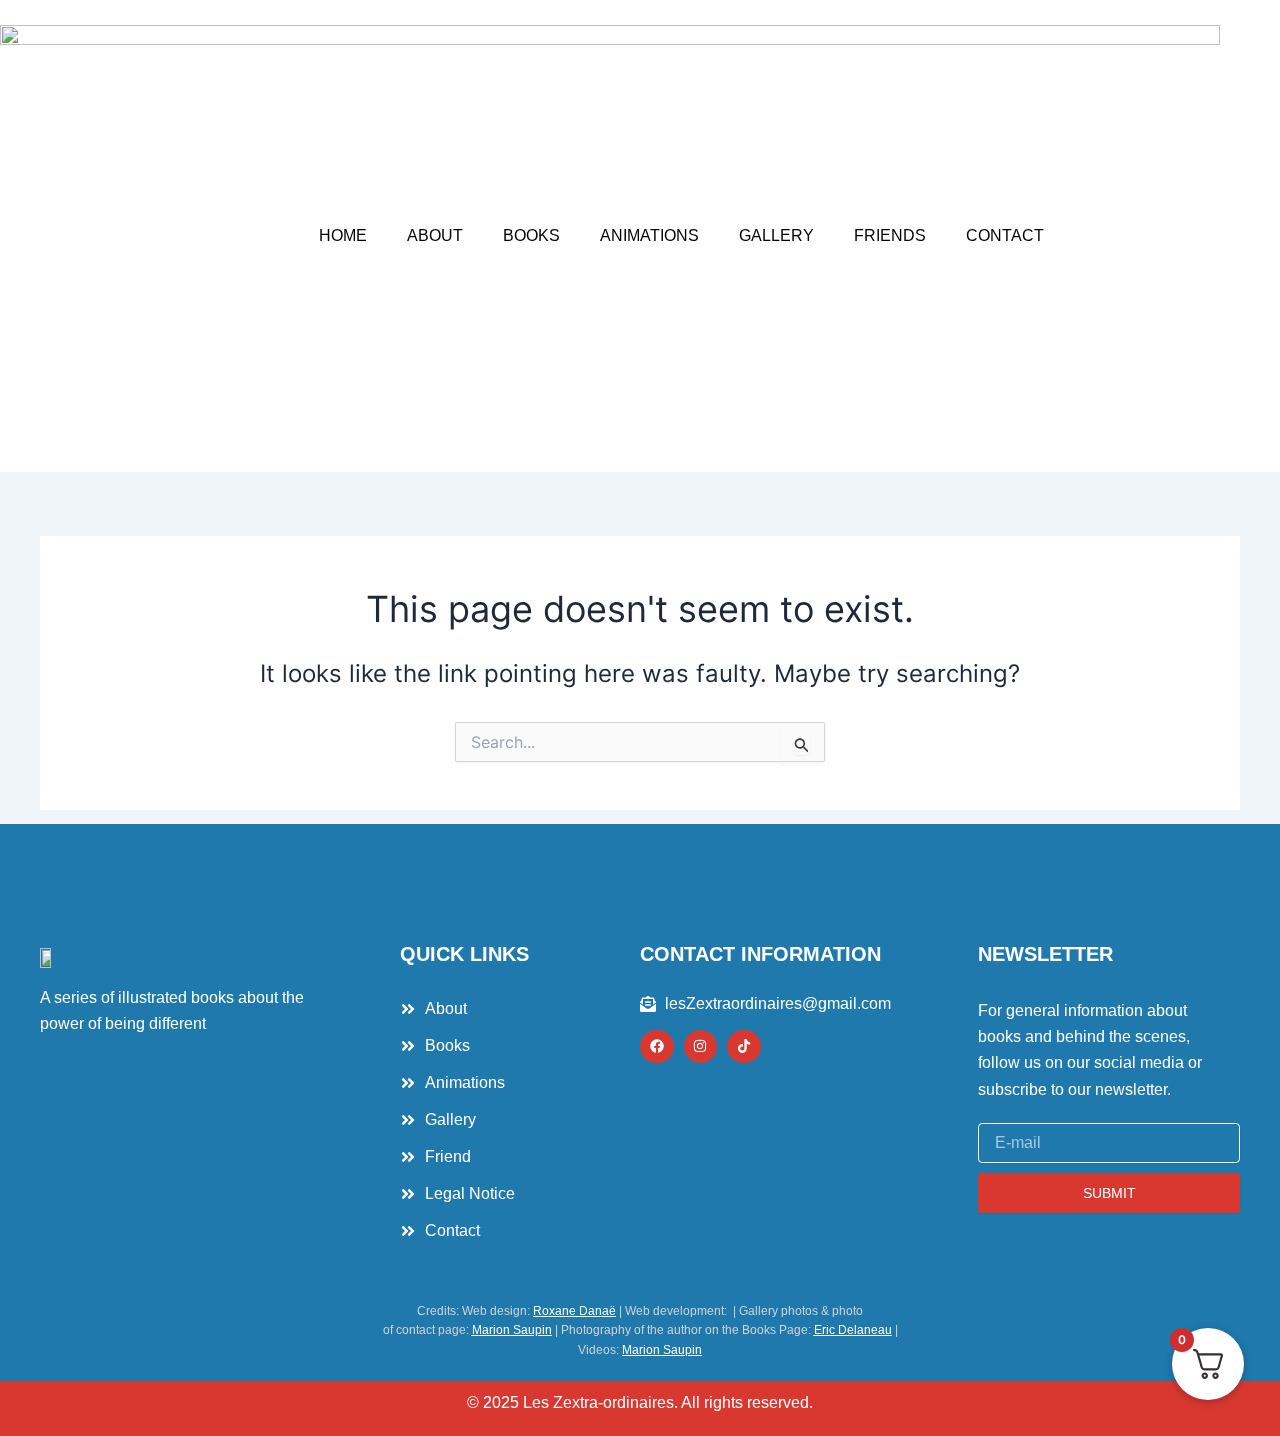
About (435, 235)
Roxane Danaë (574, 1311)
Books (531, 235)
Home (343, 235)
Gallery (776, 235)
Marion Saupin (512, 1330)
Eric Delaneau (853, 1330)
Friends (890, 235)
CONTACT (1005, 235)
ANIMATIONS (649, 235)
